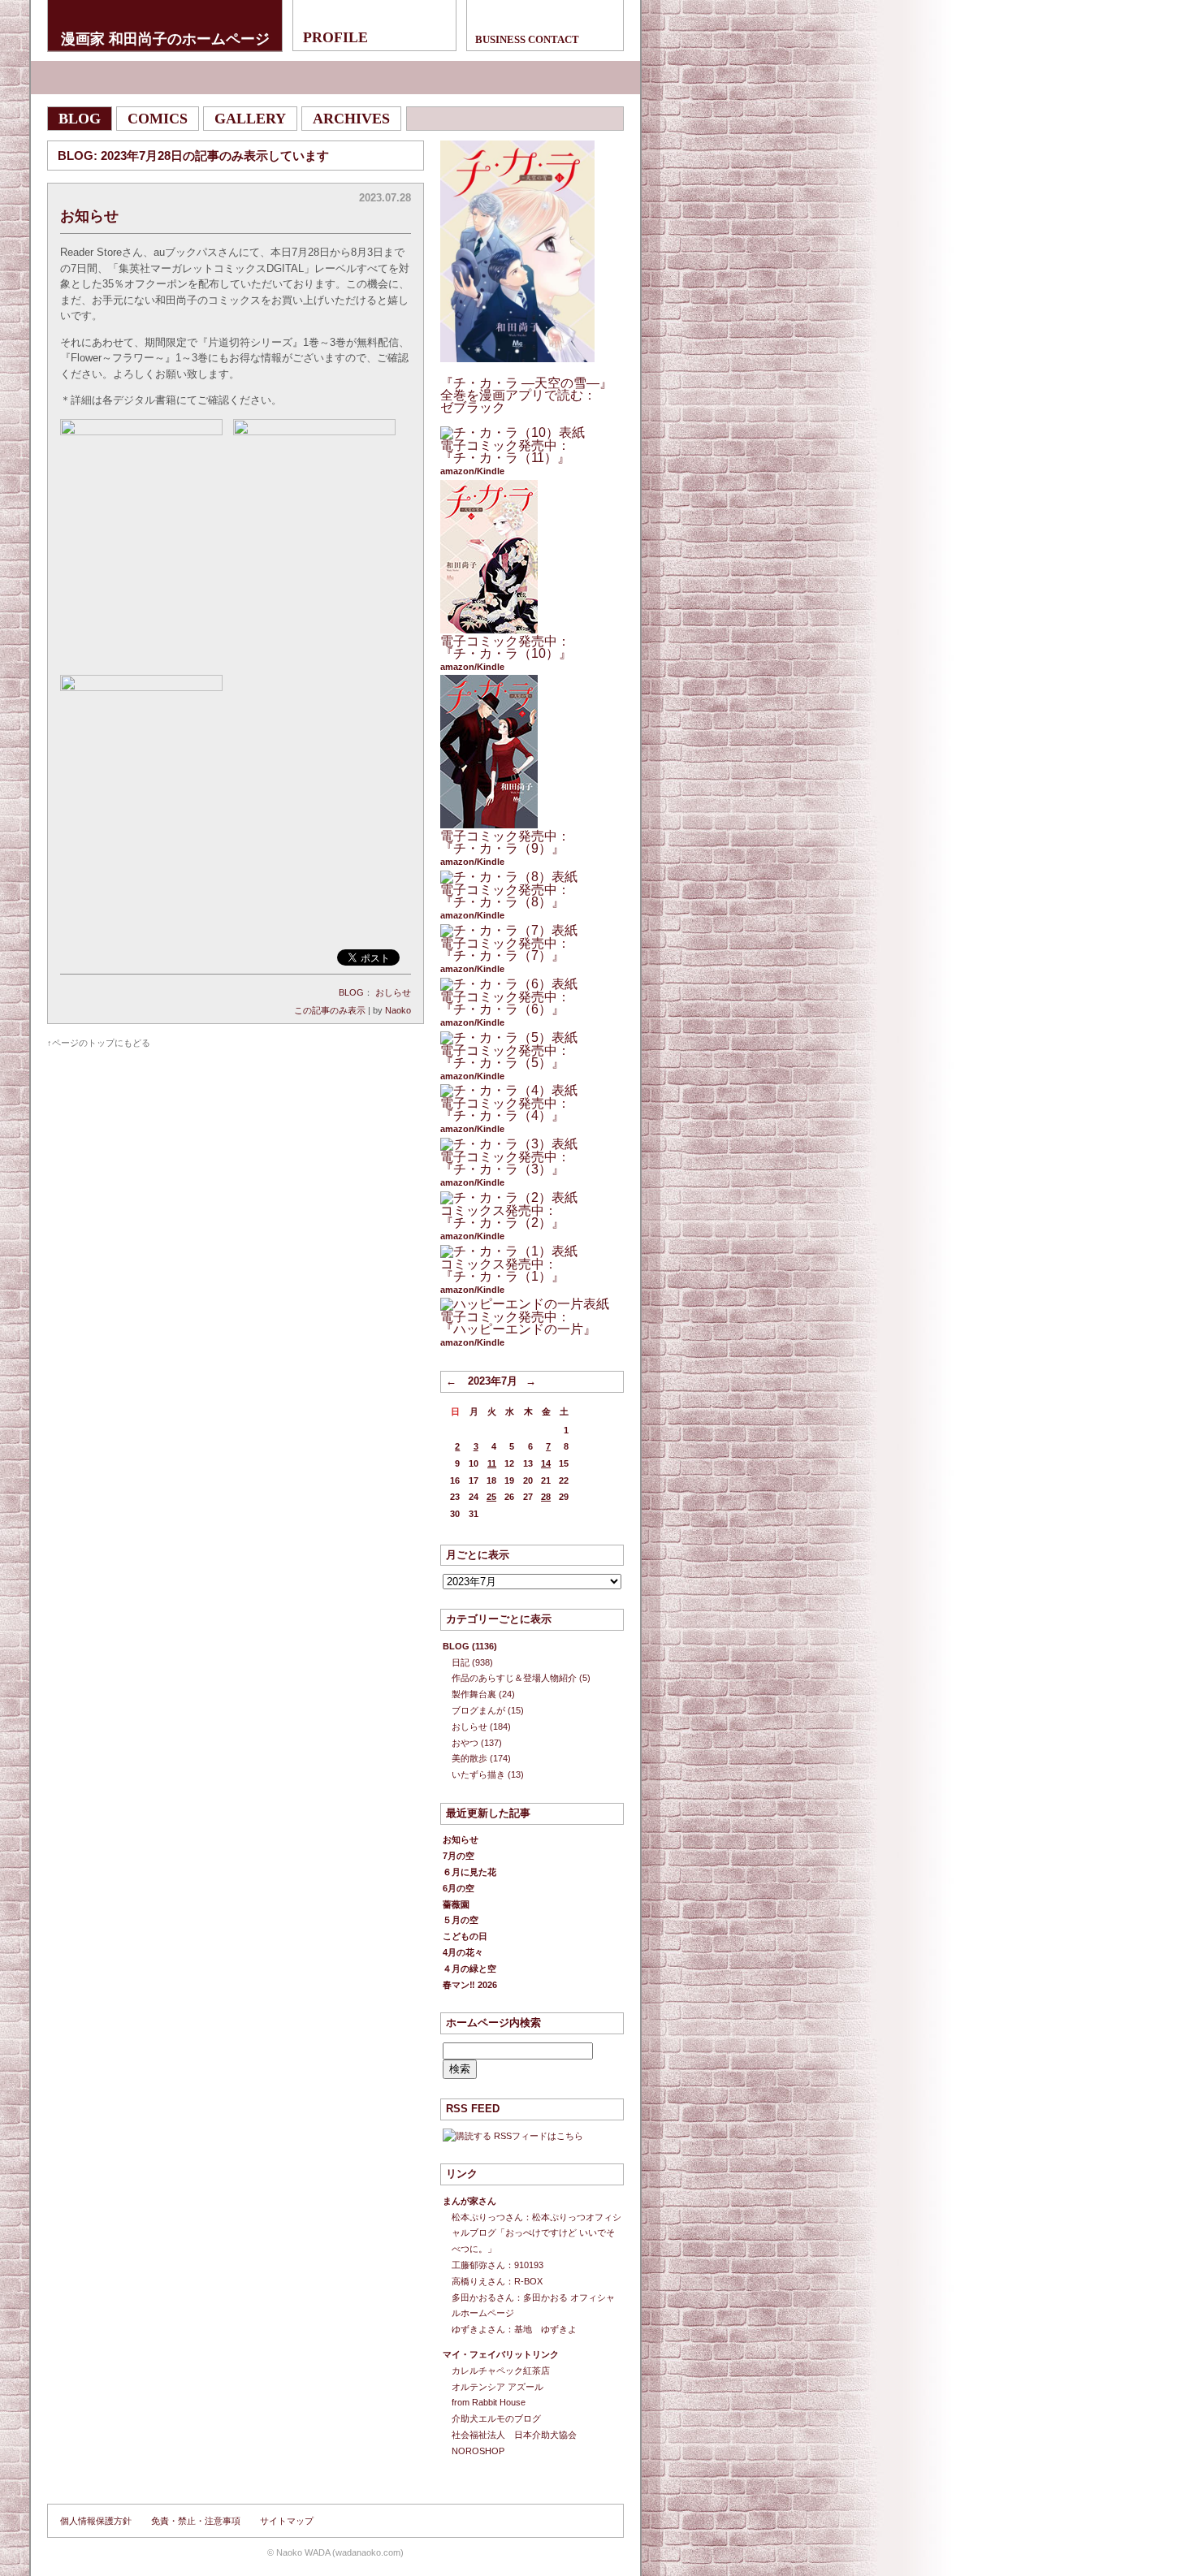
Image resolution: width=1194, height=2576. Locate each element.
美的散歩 (469, 1758)
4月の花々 (463, 1952)
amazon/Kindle (472, 471)
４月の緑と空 (469, 1969)
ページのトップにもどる (101, 1043)
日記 (461, 1662)
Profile (335, 37)
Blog (80, 119)
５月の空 (461, 1920)
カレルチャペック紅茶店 (501, 2371)
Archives (351, 119)
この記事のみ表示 (330, 1010)
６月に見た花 (469, 1872)
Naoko (398, 1010)
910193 (529, 2265)
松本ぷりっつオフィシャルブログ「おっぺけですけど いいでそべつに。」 (536, 2233)
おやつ (465, 1743)
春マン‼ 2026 (470, 1985)
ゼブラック (473, 407)
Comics (158, 119)
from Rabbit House (489, 2402)
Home (335, 78)
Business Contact (527, 39)
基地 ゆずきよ (545, 2329)
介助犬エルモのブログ (496, 2418)
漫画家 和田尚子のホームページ (165, 38)
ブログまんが (478, 1710)
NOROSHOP (478, 2451)
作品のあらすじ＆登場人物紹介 (514, 1678)
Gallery (250, 119)
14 (546, 1463)
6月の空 (459, 1888)
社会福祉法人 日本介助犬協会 (514, 2435)
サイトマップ (287, 2521)
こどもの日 (465, 1936)
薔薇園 (456, 1904)
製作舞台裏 (474, 1694)
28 (546, 1497)
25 (491, 1497)
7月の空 (459, 1856)
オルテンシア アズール (497, 2387)
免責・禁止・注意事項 (196, 2521)
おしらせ (393, 992)
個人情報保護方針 (96, 2521)
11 (492, 1463)
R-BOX (528, 2281)
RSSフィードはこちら (539, 2136)
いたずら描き (478, 1774)
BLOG (351, 992)
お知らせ (89, 216)
